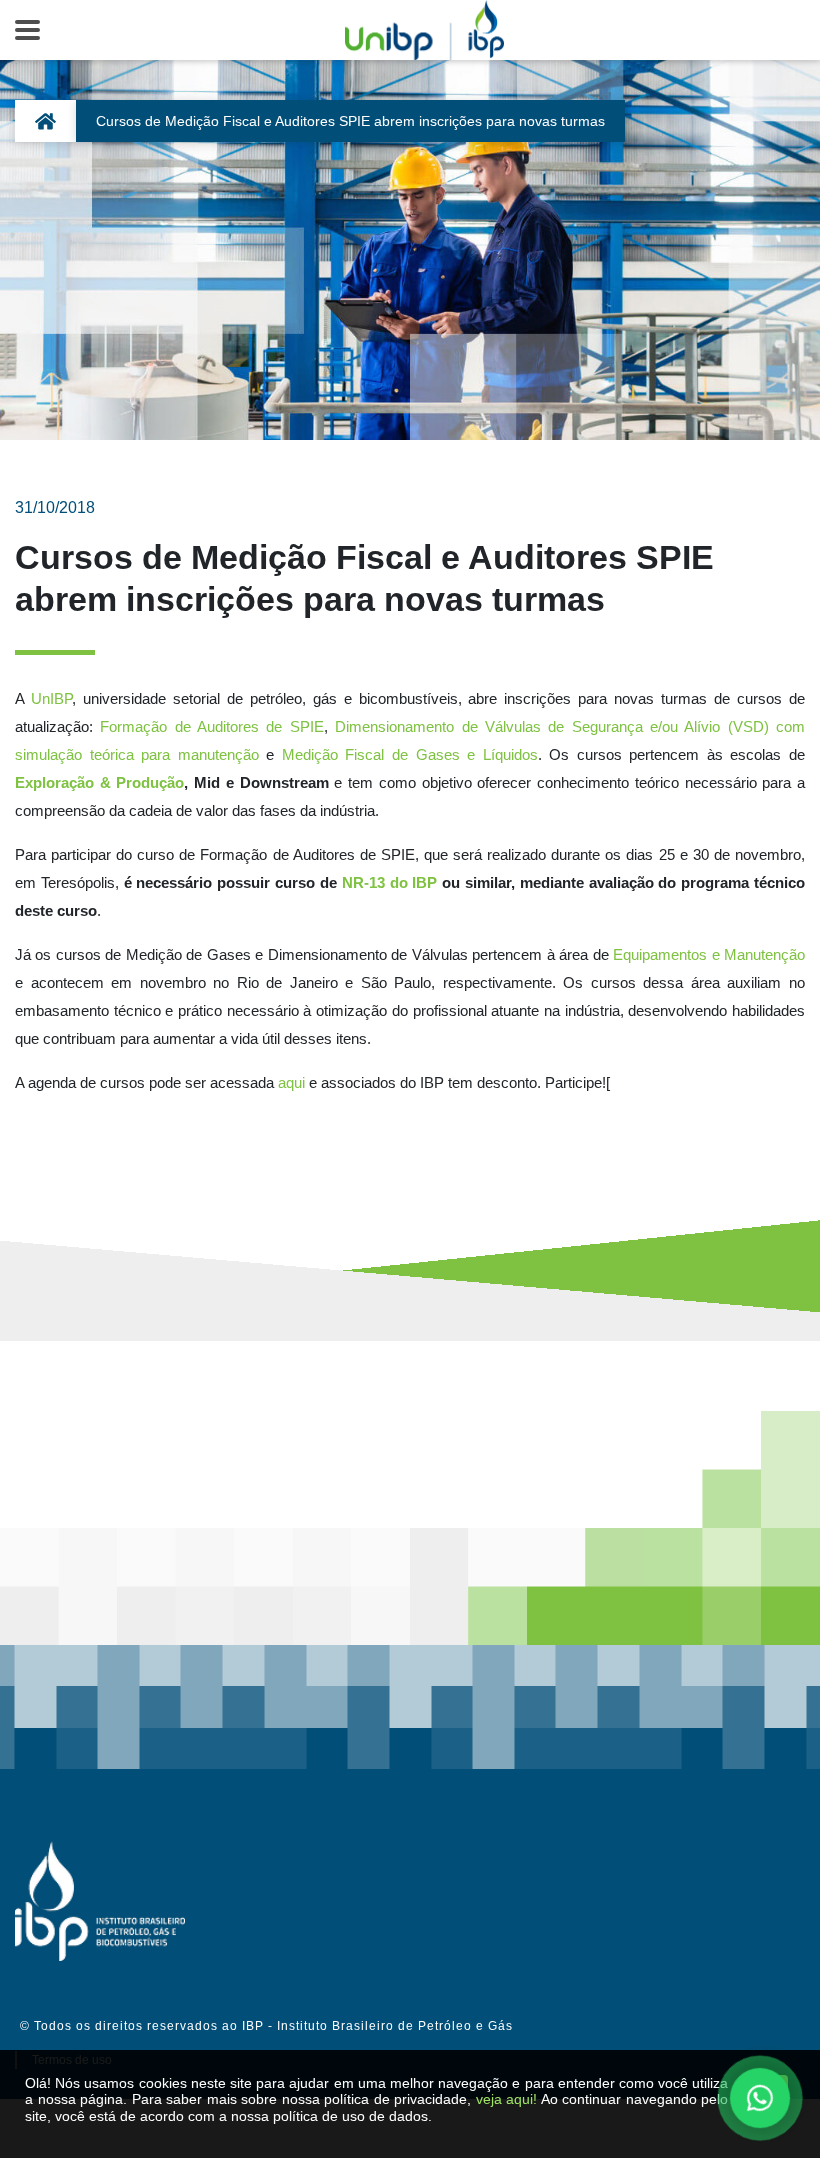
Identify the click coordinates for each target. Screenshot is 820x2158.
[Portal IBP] (100, 1901)
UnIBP (51, 698)
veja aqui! (507, 2099)
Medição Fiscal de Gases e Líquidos (410, 754)
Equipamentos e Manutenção (709, 954)
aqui (291, 1082)
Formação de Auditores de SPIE (211, 726)
